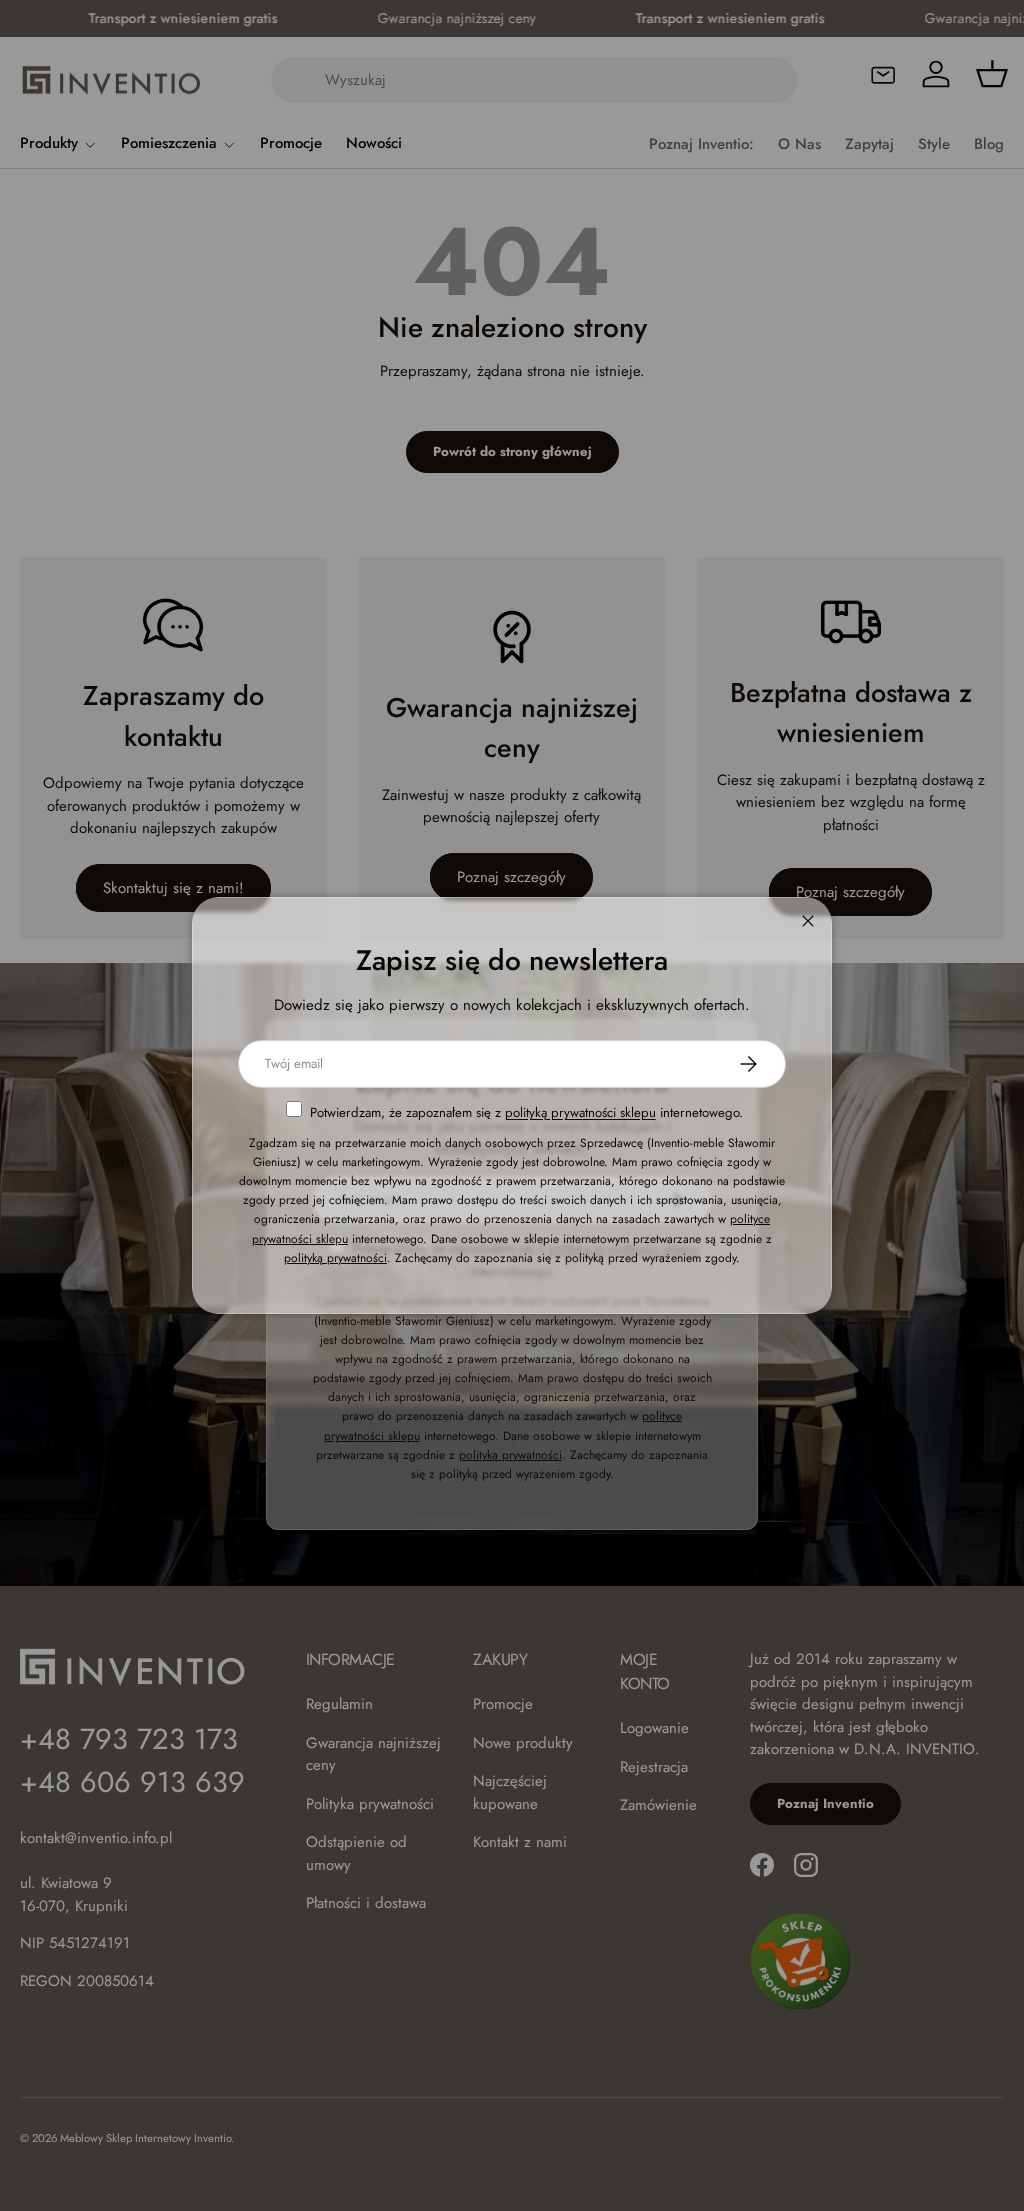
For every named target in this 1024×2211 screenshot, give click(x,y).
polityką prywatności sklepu (580, 1112)
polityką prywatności (335, 1258)
